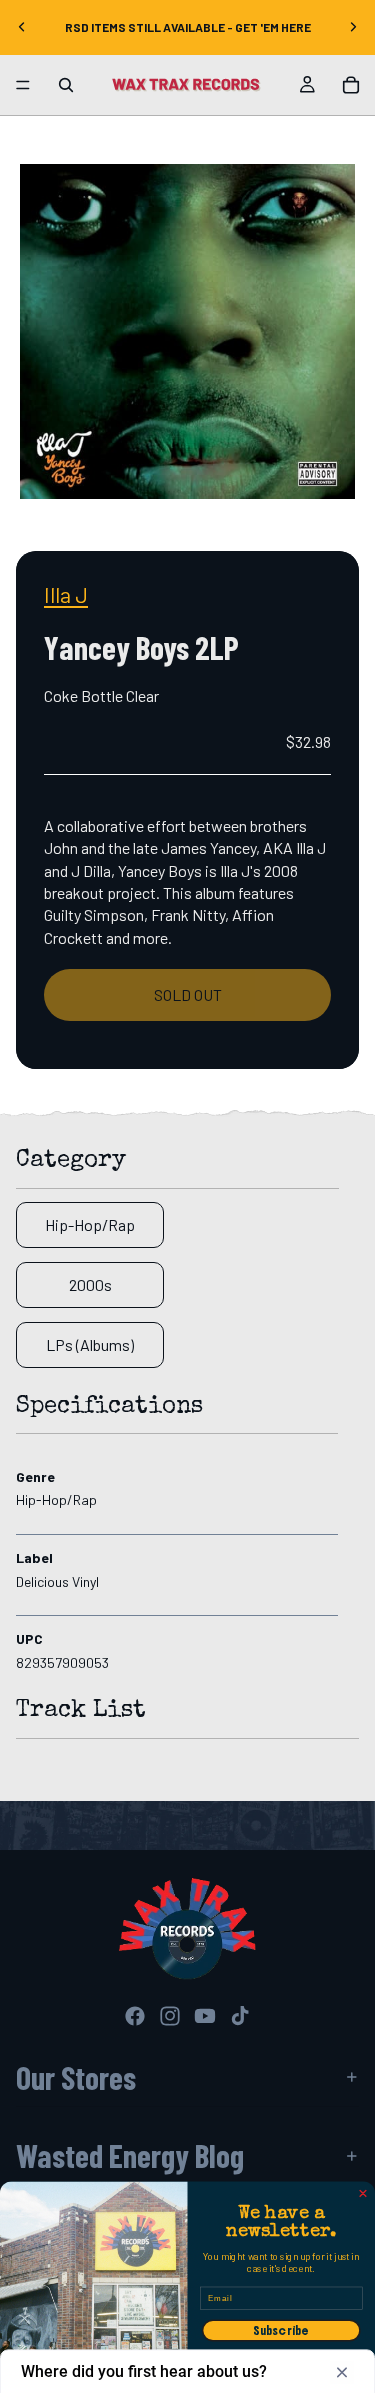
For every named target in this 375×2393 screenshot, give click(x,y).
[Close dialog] (363, 2193)
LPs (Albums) (90, 1344)
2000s (90, 1284)
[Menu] (23, 85)
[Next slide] (353, 27)
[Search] (66, 85)
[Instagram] (170, 2016)
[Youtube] (205, 2016)
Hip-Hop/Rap (90, 1224)
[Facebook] (135, 2016)
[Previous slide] (22, 27)
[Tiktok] (240, 2016)
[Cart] (351, 85)
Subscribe (281, 2330)
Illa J (66, 594)
